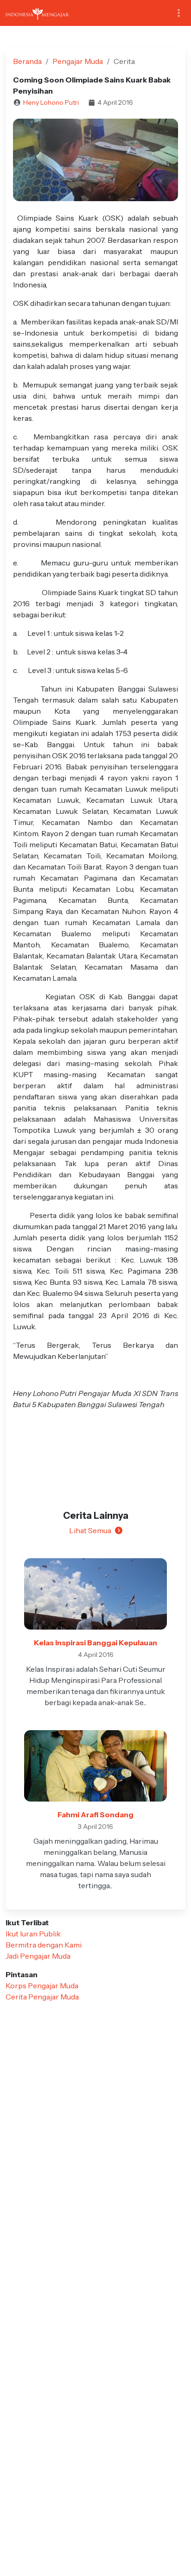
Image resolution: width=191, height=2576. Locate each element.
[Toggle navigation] (179, 13)
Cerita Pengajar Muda (42, 1997)
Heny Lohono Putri (51, 102)
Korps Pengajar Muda (42, 1986)
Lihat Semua (90, 1530)
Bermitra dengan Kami (44, 1945)
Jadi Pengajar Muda (38, 1956)
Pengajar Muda (78, 61)
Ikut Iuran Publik (33, 1934)
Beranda (27, 61)
